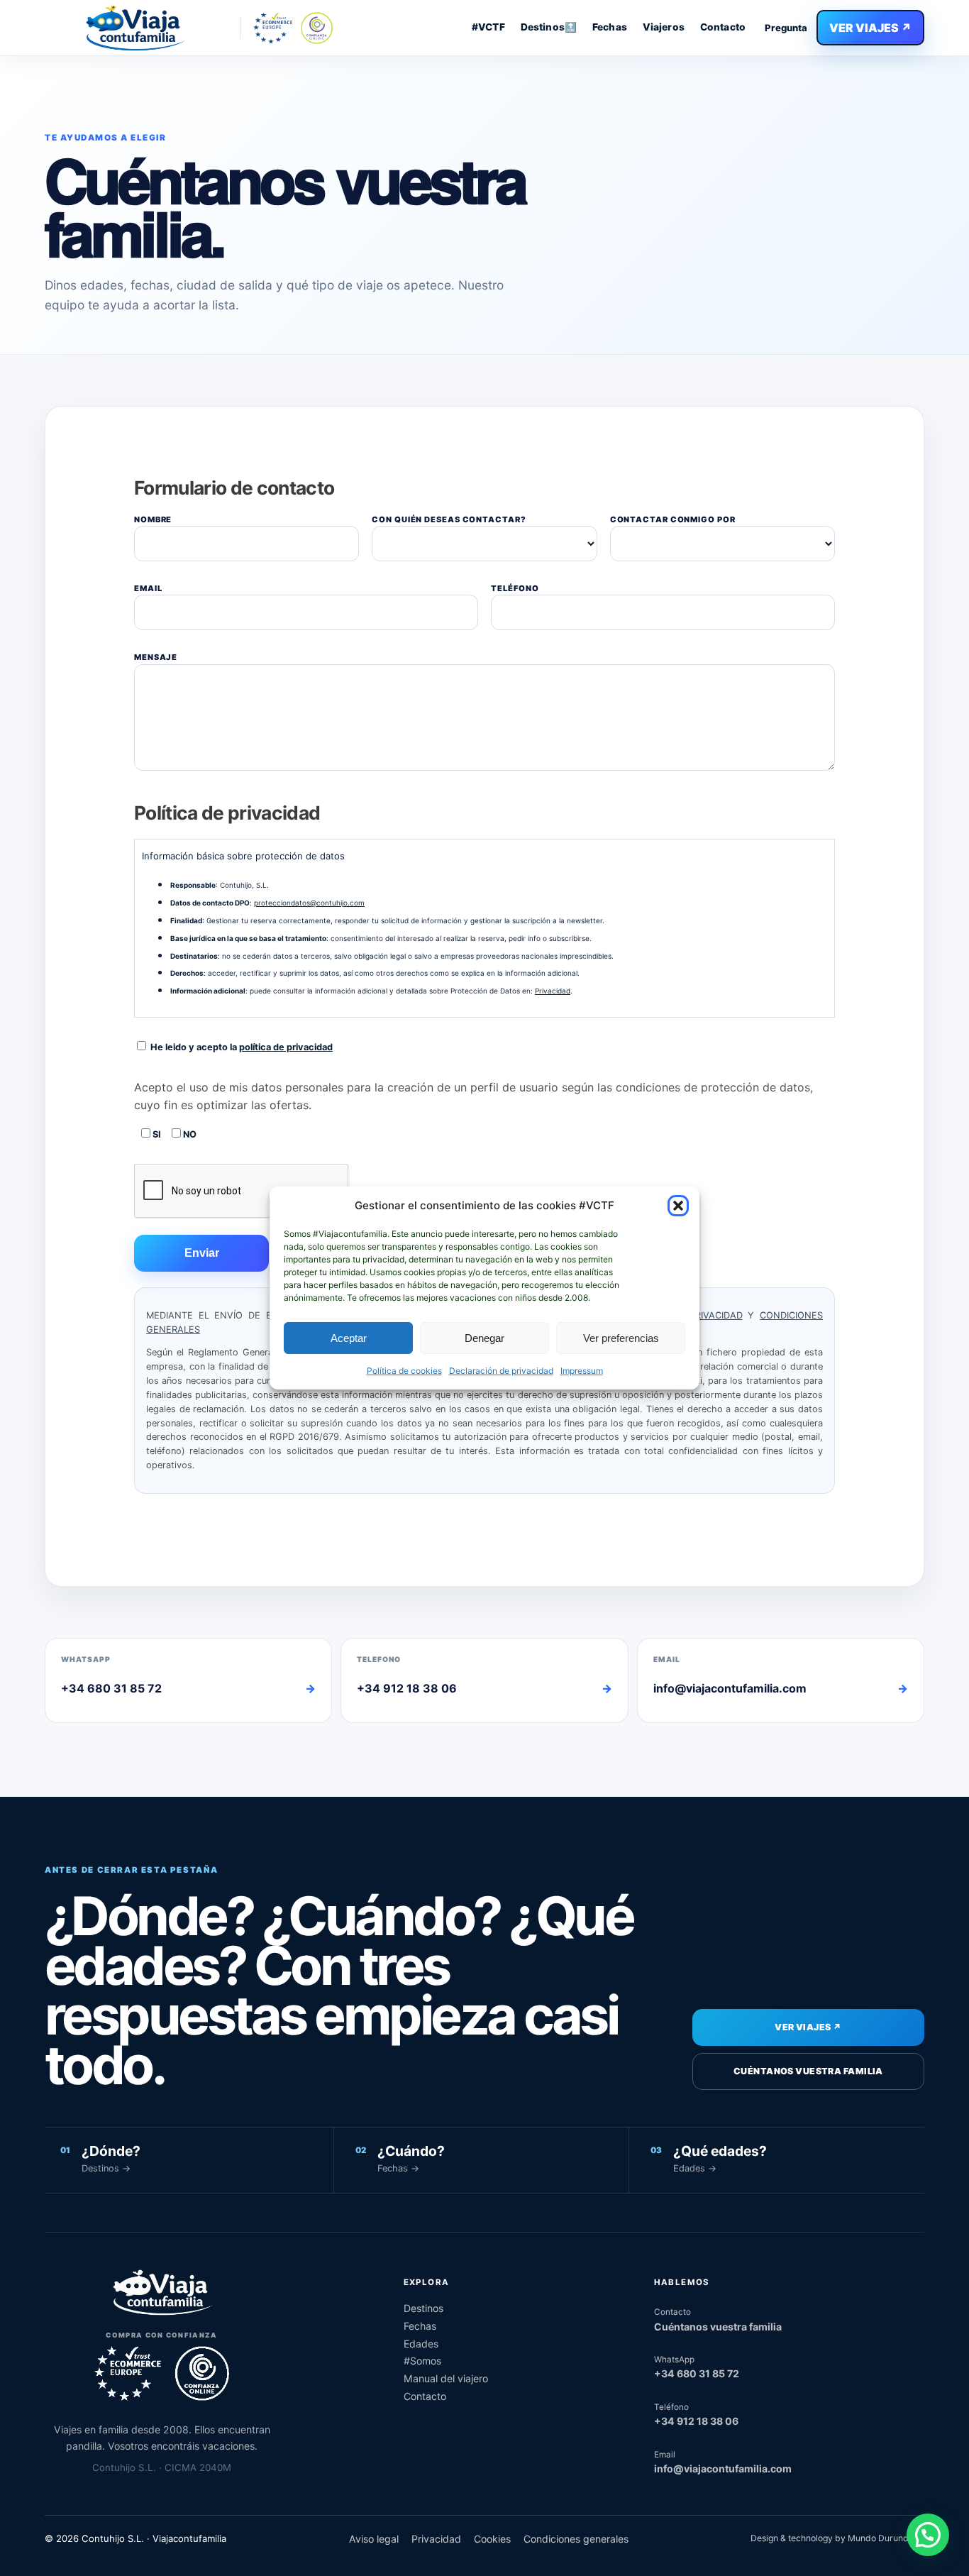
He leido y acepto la (240, 1047)
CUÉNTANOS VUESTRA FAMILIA (808, 2071)
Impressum (582, 1371)
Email (148, 588)
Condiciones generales (576, 2539)
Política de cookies (404, 1371)
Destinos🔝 (549, 27)
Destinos (423, 2308)
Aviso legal (374, 2539)
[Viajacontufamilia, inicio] (134, 28)
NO (189, 1134)
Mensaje (156, 657)
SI (156, 1134)
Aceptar (349, 1338)
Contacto (723, 27)
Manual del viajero (446, 2378)
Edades (421, 2344)
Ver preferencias (621, 1338)
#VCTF (488, 27)
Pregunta (786, 28)
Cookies (492, 2539)
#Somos (422, 2361)
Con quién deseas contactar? (449, 519)
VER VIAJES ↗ (870, 28)
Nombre (153, 519)
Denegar (484, 1338)
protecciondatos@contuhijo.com (309, 903)
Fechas (610, 27)
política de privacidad (286, 1047)
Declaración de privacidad (501, 1371)
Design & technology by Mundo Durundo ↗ (837, 2538)
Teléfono (515, 588)
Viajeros (664, 27)
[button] (678, 1206)
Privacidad (553, 991)
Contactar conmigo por (673, 519)
